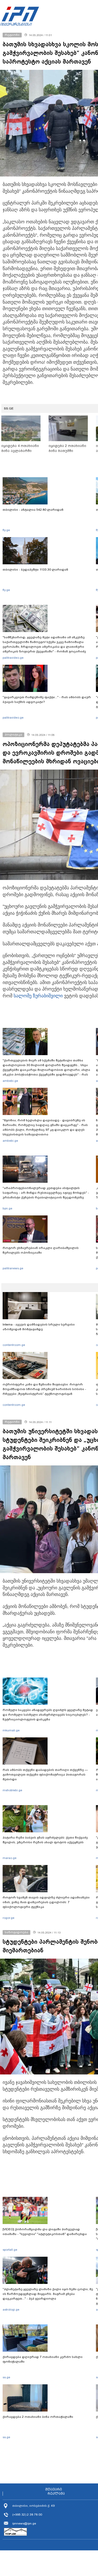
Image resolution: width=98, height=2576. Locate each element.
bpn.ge (7, 1208)
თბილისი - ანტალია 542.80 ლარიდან (33, 510)
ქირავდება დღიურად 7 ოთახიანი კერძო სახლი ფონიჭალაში (43, 2359)
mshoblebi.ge (12, 1790)
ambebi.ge (10, 1081)
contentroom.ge (14, 1345)
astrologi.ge (11, 2310)
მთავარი (54, 2489)
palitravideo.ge (13, 658)
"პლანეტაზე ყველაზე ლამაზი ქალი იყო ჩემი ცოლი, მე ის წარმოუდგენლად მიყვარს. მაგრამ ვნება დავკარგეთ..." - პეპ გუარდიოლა (48, 2294)
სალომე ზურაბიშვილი (38, 996)
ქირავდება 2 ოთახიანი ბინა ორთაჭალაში (38, 2417)
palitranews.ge (13, 1268)
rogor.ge (8, 1918)
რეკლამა (56, 2494)
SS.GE (9, 408)
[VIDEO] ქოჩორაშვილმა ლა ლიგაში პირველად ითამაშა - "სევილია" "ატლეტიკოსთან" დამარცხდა (45, 2232)
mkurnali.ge (11, 1730)
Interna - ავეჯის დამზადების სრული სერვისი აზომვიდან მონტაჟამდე (39, 1327)
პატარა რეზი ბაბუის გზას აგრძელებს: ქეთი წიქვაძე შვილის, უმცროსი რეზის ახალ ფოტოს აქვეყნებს (45, 1840)
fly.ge (6, 530)
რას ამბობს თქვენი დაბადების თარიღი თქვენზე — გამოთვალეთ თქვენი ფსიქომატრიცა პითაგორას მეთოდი (45, 1775)
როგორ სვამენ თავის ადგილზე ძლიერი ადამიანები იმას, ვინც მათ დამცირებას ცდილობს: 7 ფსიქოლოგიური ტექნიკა (46, 1902)
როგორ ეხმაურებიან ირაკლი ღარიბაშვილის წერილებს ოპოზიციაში (41, 1250)
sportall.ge (10, 2250)
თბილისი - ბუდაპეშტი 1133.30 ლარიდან (35, 570)
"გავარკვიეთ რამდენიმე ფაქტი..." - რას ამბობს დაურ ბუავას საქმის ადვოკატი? (47, 700)
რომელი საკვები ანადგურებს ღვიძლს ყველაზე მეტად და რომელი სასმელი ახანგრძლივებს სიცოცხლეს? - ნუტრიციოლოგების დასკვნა (48, 1715)
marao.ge (10, 1858)
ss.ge (6, 2377)
